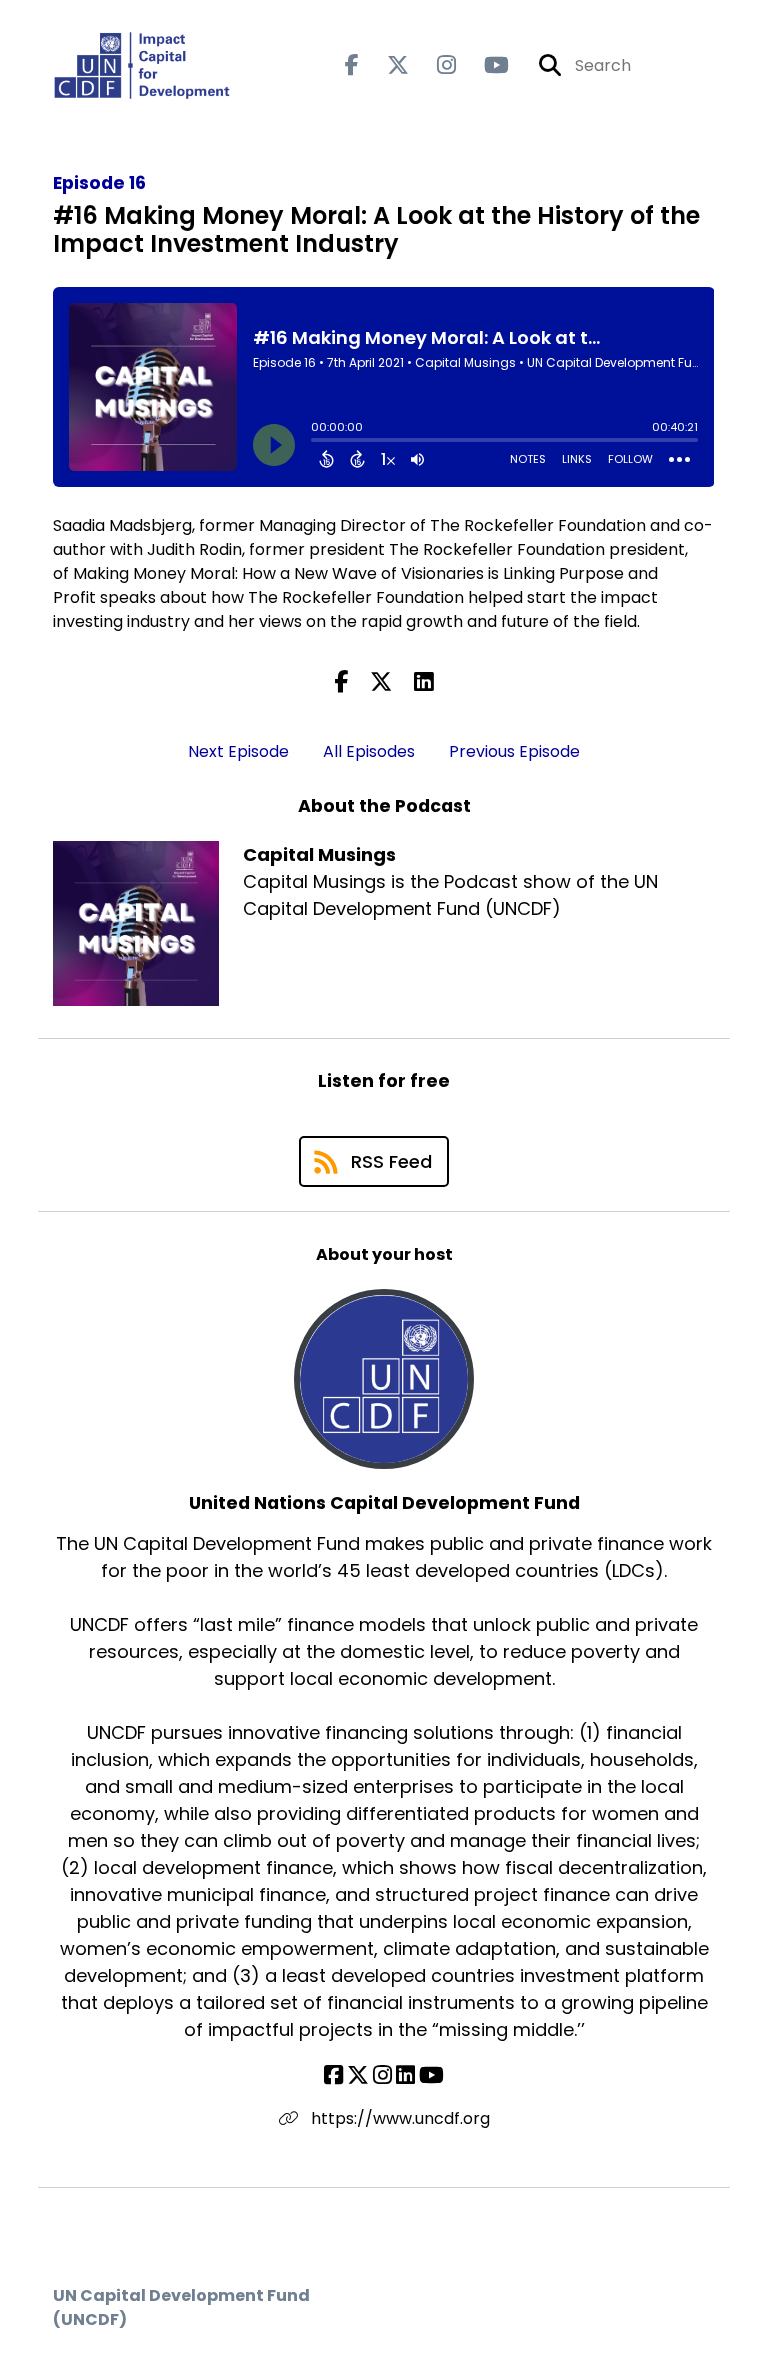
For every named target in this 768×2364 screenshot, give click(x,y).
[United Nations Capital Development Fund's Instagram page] (382, 2075)
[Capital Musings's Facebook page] (352, 65)
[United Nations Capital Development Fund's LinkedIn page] (405, 2075)
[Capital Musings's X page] (386, 65)
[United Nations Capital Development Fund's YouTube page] (431, 2075)
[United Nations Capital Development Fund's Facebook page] (333, 2075)
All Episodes (369, 751)
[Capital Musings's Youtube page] (484, 65)
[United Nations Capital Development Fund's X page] (358, 2075)
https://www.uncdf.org (398, 2118)
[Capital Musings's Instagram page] (434, 65)
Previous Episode (514, 751)
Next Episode (238, 751)
